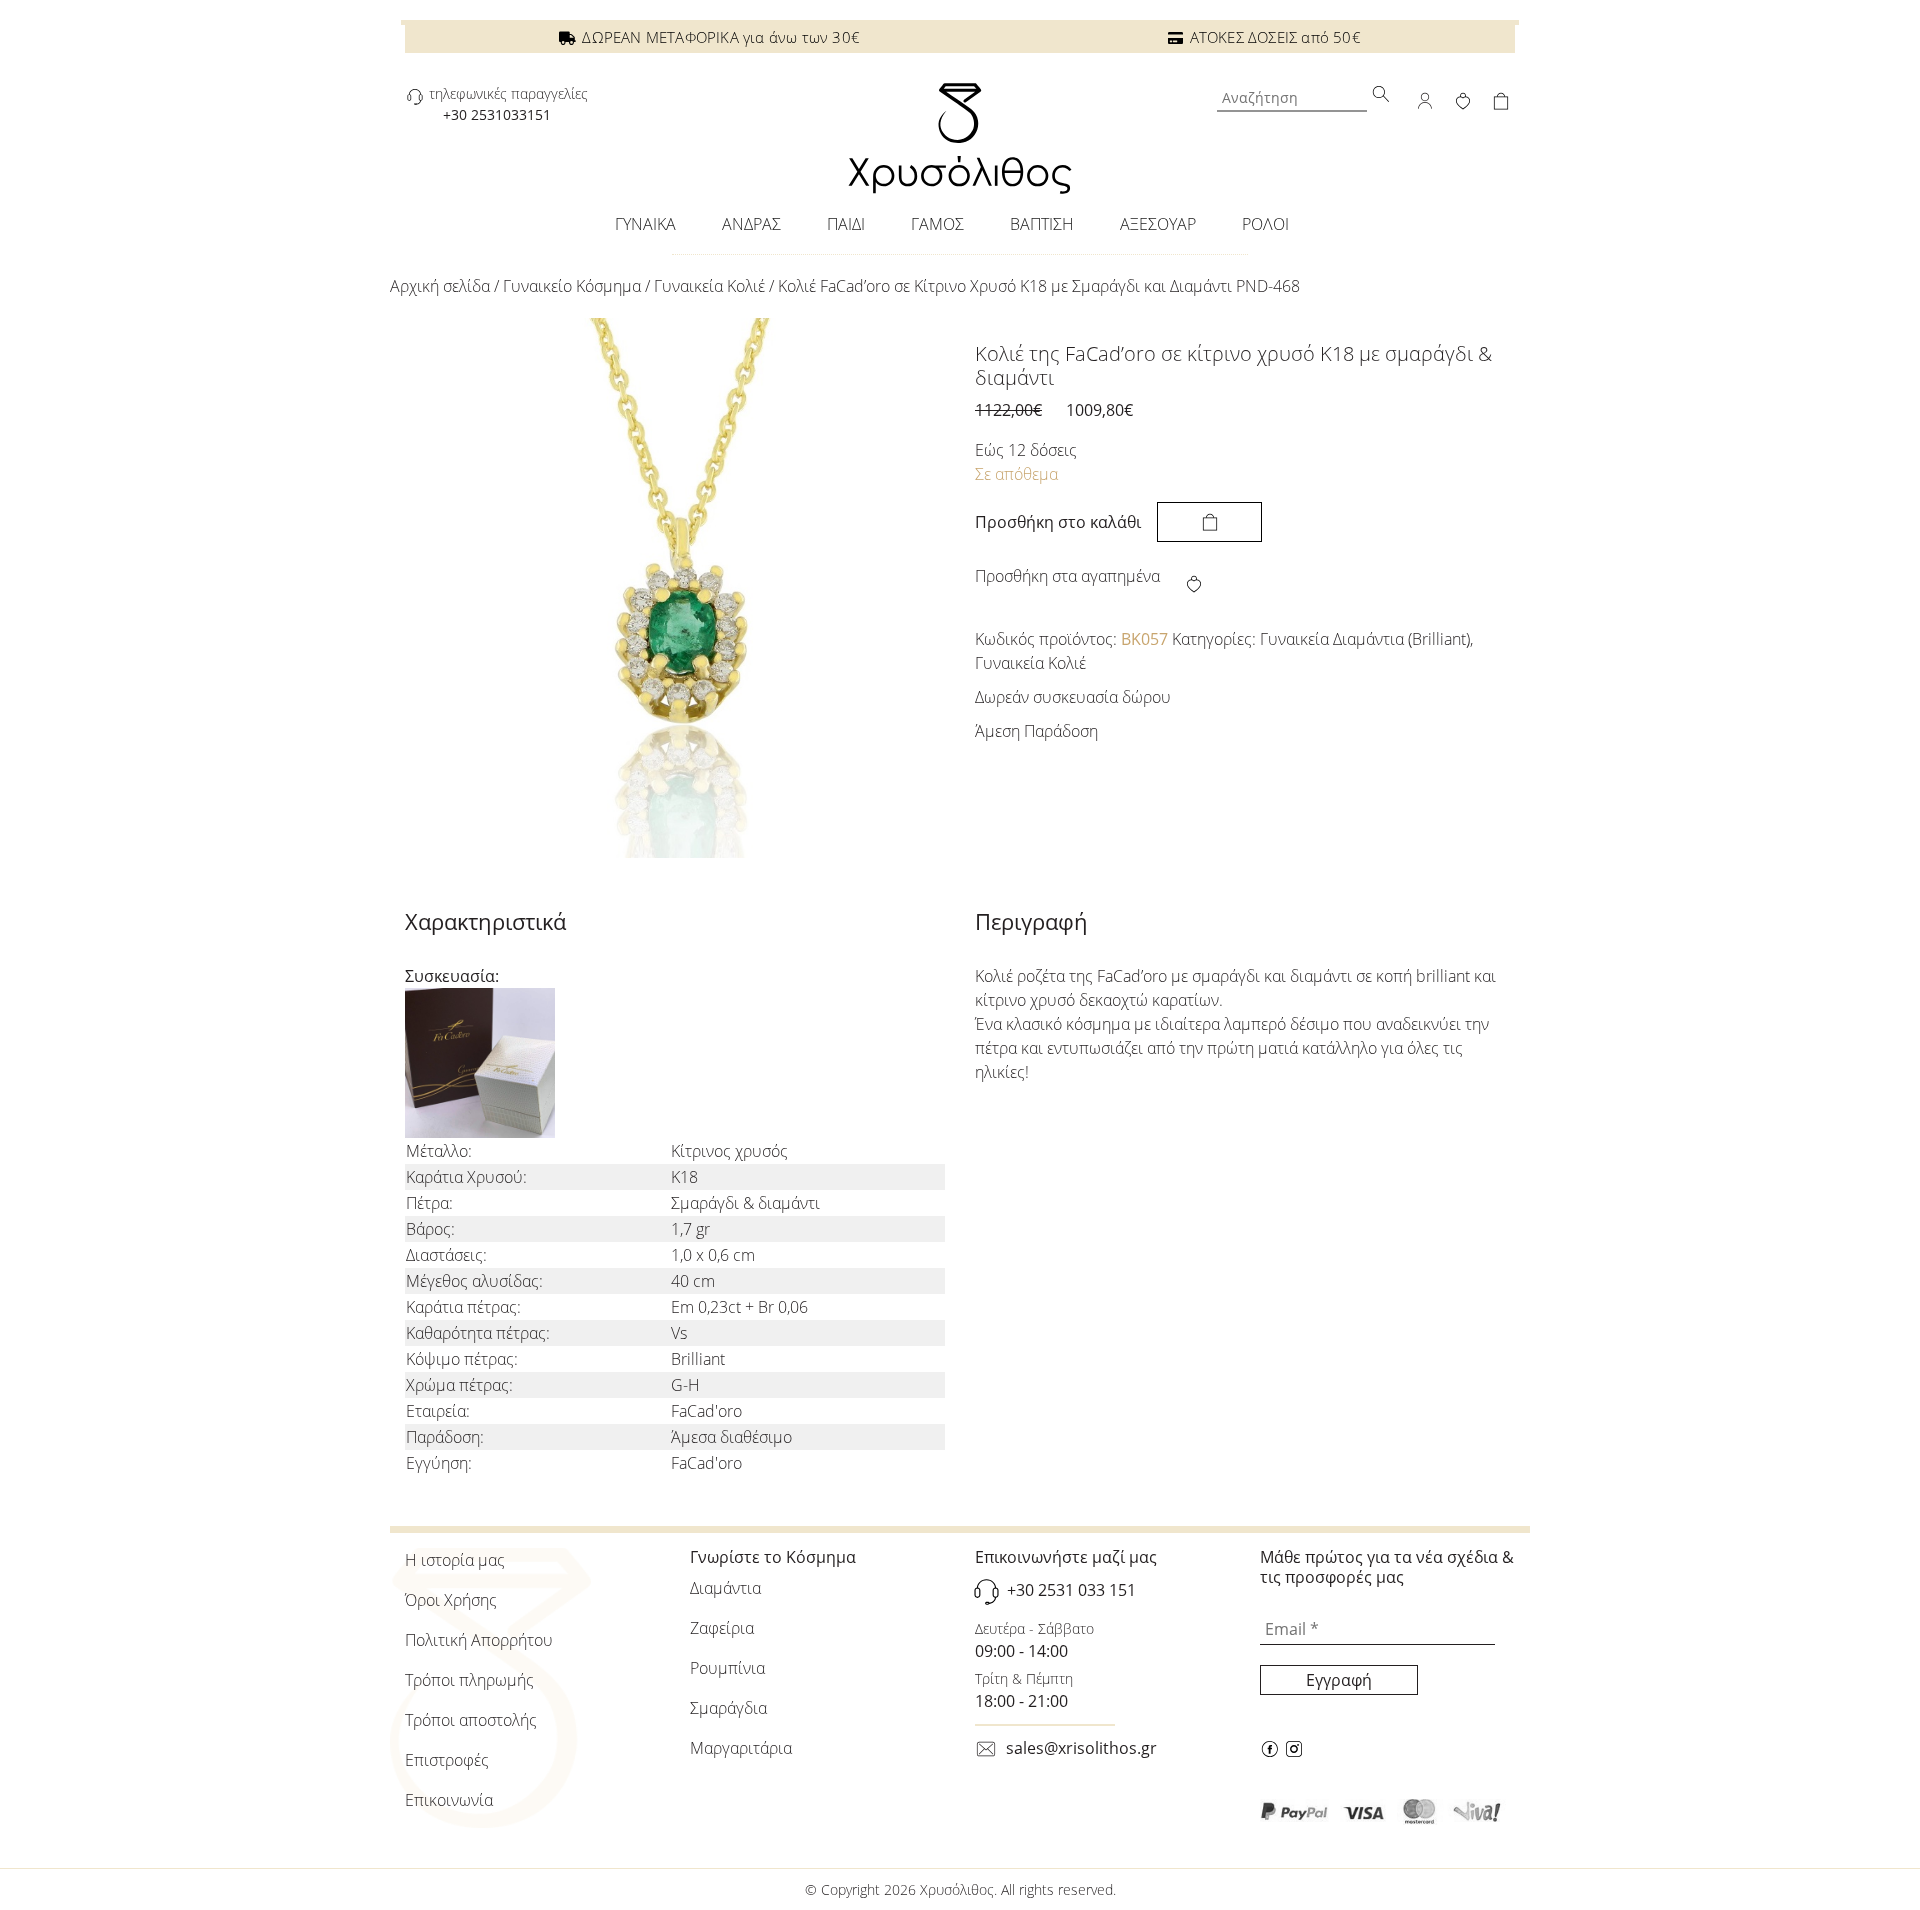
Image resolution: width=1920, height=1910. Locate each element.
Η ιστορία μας (455, 1560)
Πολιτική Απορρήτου (479, 1640)
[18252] (1209, 522)
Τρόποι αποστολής (471, 1720)
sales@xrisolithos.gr (1081, 1748)
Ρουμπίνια (727, 1668)
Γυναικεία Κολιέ (709, 286)
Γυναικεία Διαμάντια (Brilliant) (1365, 639)
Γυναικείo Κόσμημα (572, 286)
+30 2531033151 (497, 114)
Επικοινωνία (449, 1800)
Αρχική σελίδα (440, 286)
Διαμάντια (725, 1588)
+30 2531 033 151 (1071, 1590)
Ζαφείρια (722, 1628)
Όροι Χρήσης (451, 1600)
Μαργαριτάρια (741, 1748)
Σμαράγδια (728, 1708)
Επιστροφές (447, 1760)
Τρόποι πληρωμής (469, 1680)
